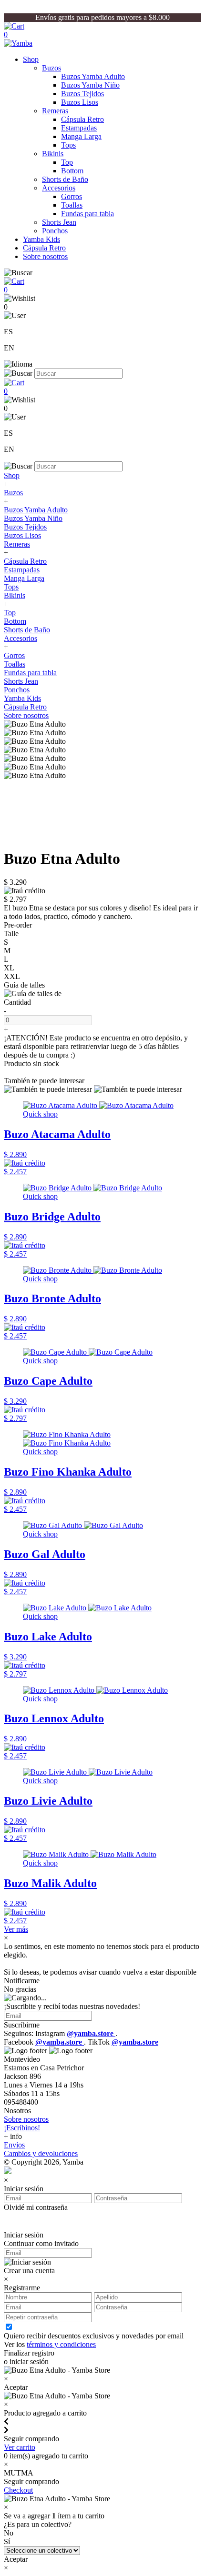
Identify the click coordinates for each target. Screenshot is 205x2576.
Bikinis (53, 154)
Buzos (51, 68)
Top (67, 162)
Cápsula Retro (82, 119)
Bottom (72, 171)
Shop (31, 59)
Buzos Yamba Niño (90, 85)
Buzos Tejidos (82, 94)
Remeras (55, 111)
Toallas (72, 205)
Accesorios (59, 188)
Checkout (18, 2490)
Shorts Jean (59, 222)
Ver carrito (20, 2447)
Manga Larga (81, 136)
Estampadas (79, 128)
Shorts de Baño (65, 179)
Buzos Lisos (80, 102)
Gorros (72, 196)
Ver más (16, 1929)
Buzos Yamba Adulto (93, 76)
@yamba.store (91, 2033)
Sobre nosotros (45, 256)
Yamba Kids (41, 239)
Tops (68, 145)
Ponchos (55, 231)
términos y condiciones (61, 2344)
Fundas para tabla (87, 214)
